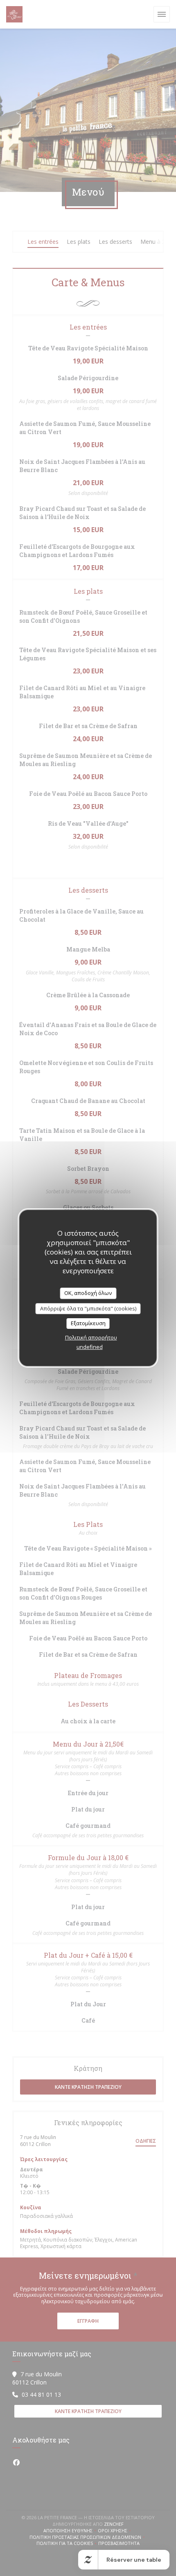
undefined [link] (90, 1347)
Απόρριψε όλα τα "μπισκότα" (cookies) (88, 1308)
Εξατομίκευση (88, 1323)
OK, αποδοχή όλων (88, 1293)
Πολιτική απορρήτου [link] (91, 1337)
